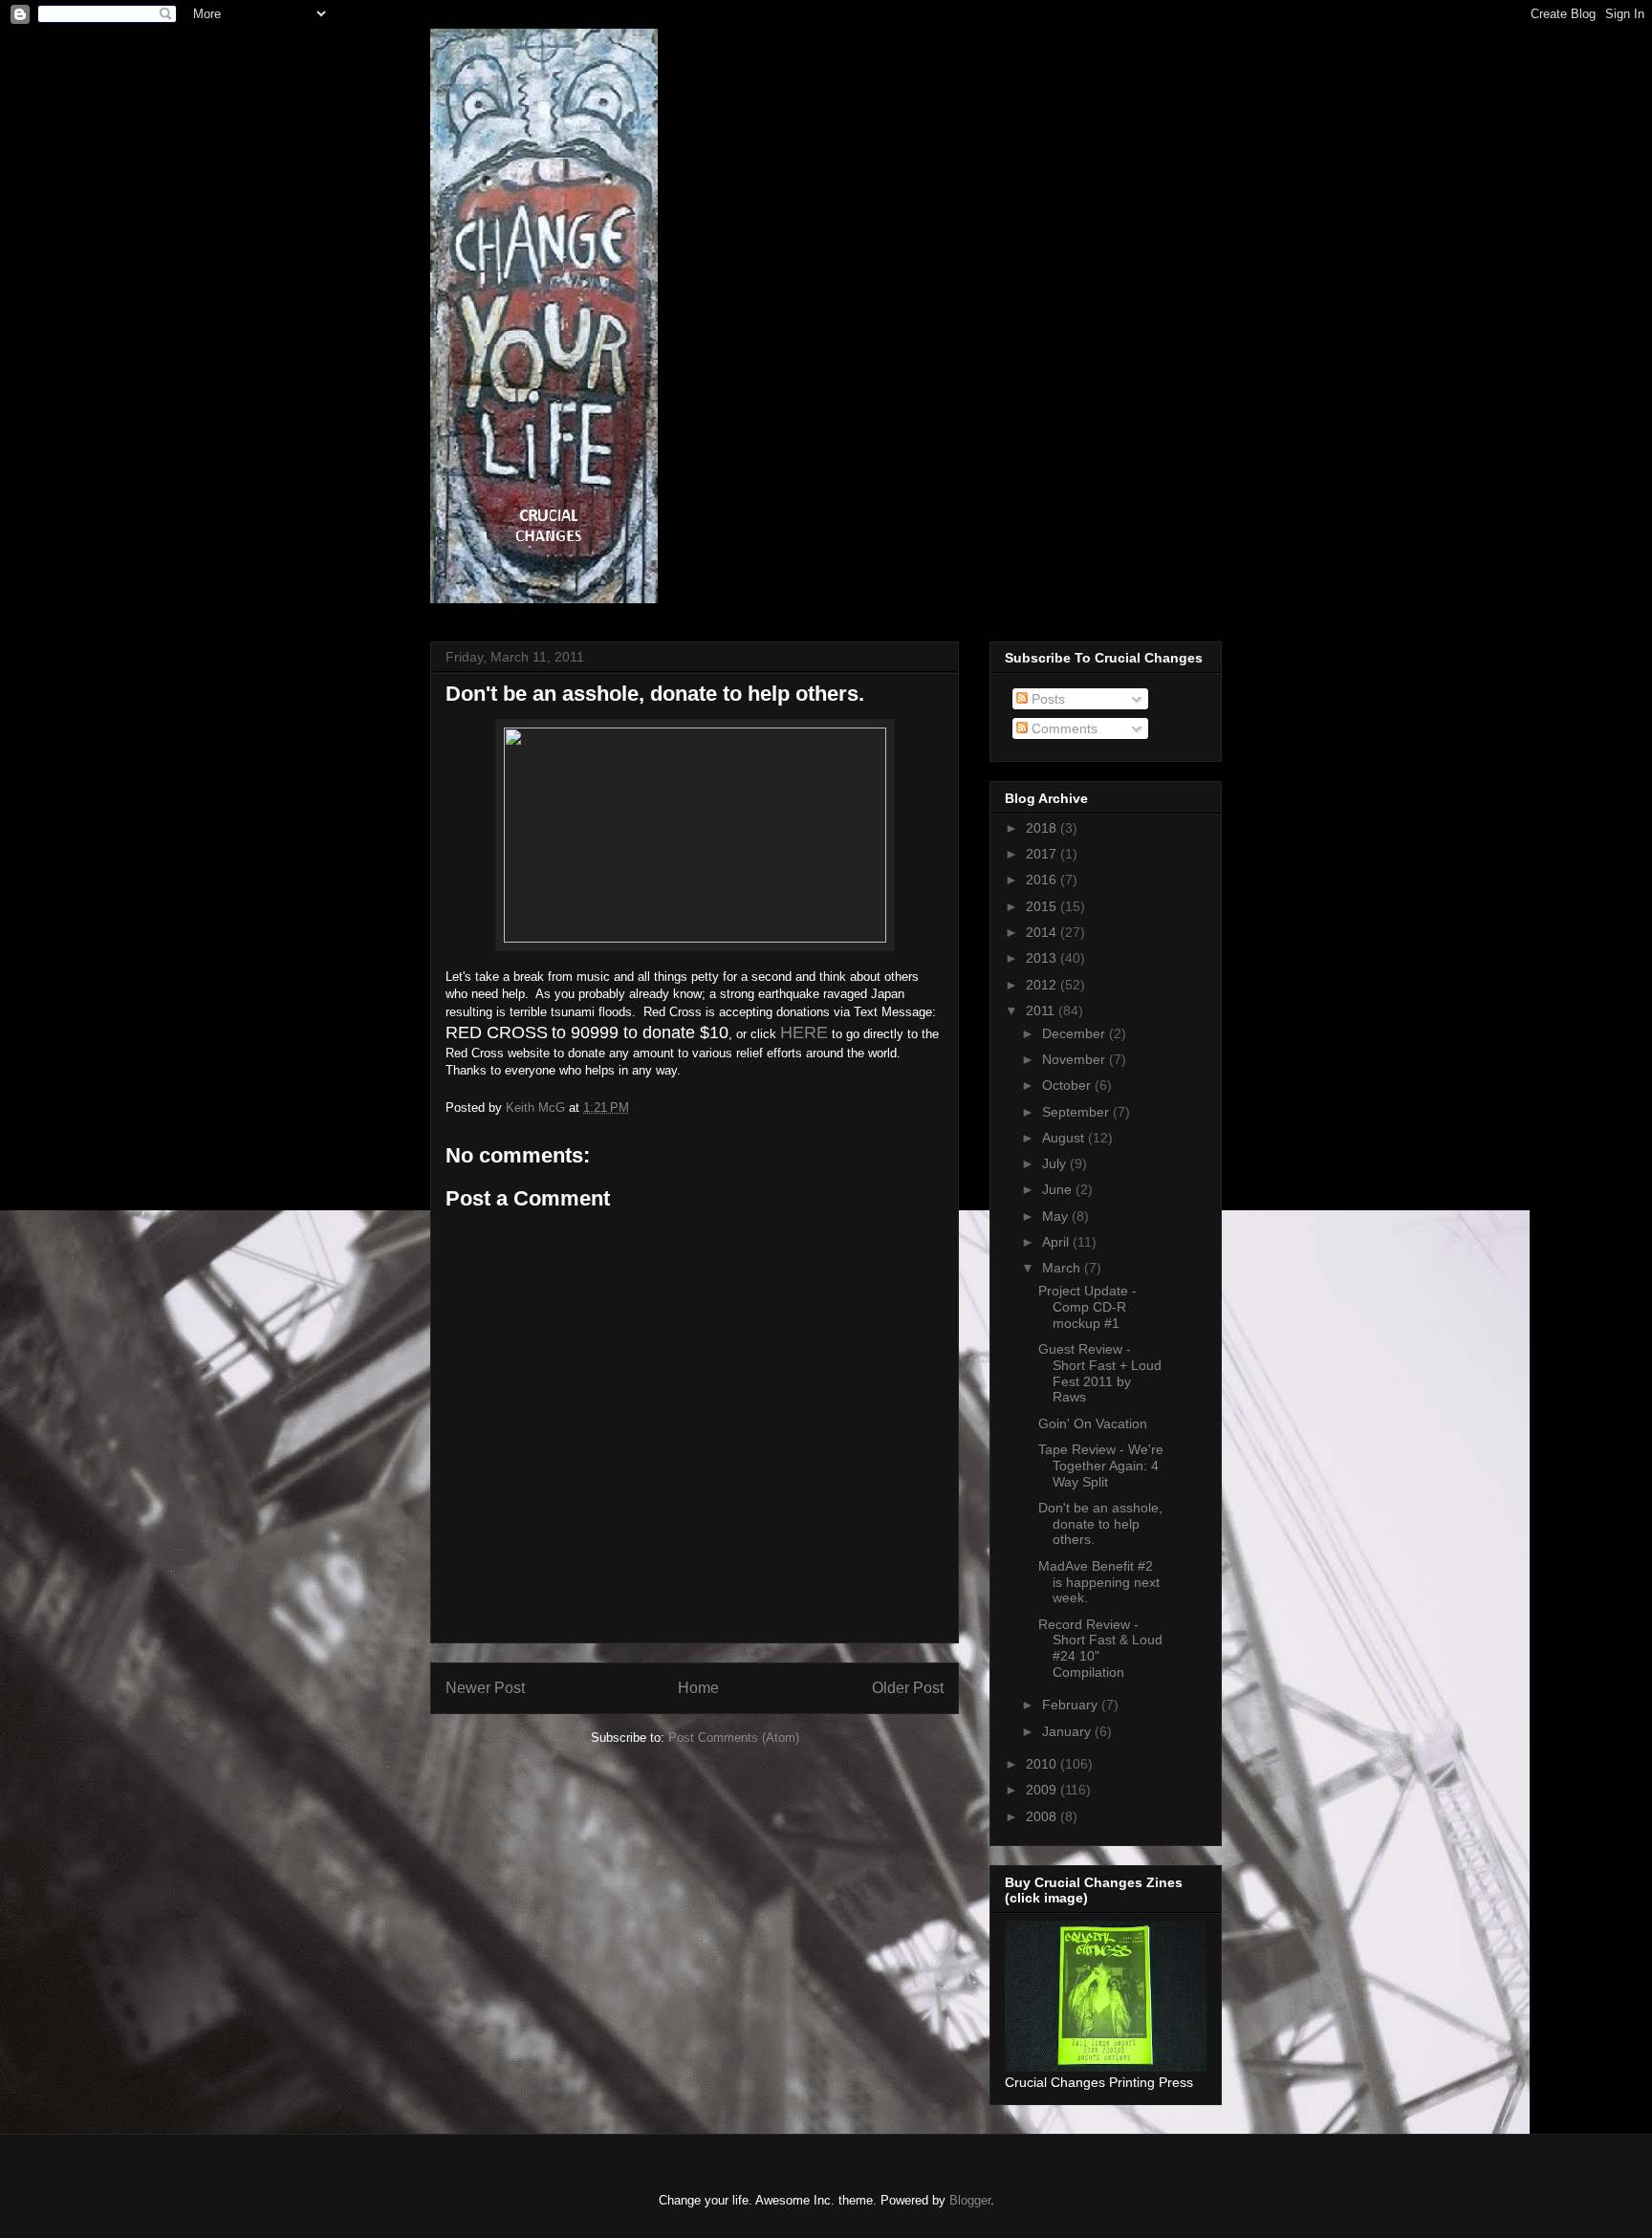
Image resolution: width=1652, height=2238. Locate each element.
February (1072, 1705)
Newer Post (485, 1688)
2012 (1043, 985)
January (1068, 1731)
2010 (1043, 1764)
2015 (1043, 906)
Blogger (970, 2200)
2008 (1043, 1816)
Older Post (908, 1688)
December (1076, 1033)
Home (698, 1688)
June (1059, 1189)
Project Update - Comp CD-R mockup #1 (1087, 1307)
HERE (804, 1032)
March (1063, 1268)
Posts (1046, 699)
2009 (1043, 1790)
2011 (1042, 1010)
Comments (1063, 728)
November (1076, 1059)
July (1056, 1163)
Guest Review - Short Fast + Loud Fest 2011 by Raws (1100, 1373)
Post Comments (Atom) (734, 1738)
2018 (1043, 828)
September (1077, 1112)
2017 (1043, 854)
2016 (1043, 880)
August (1065, 1138)
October (1068, 1085)
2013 (1043, 958)
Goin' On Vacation (1093, 1423)
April (1057, 1242)
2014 (1043, 932)
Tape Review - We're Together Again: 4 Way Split (1101, 1466)
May (1057, 1216)
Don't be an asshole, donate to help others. (1100, 1524)
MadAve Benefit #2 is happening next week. (1099, 1582)
